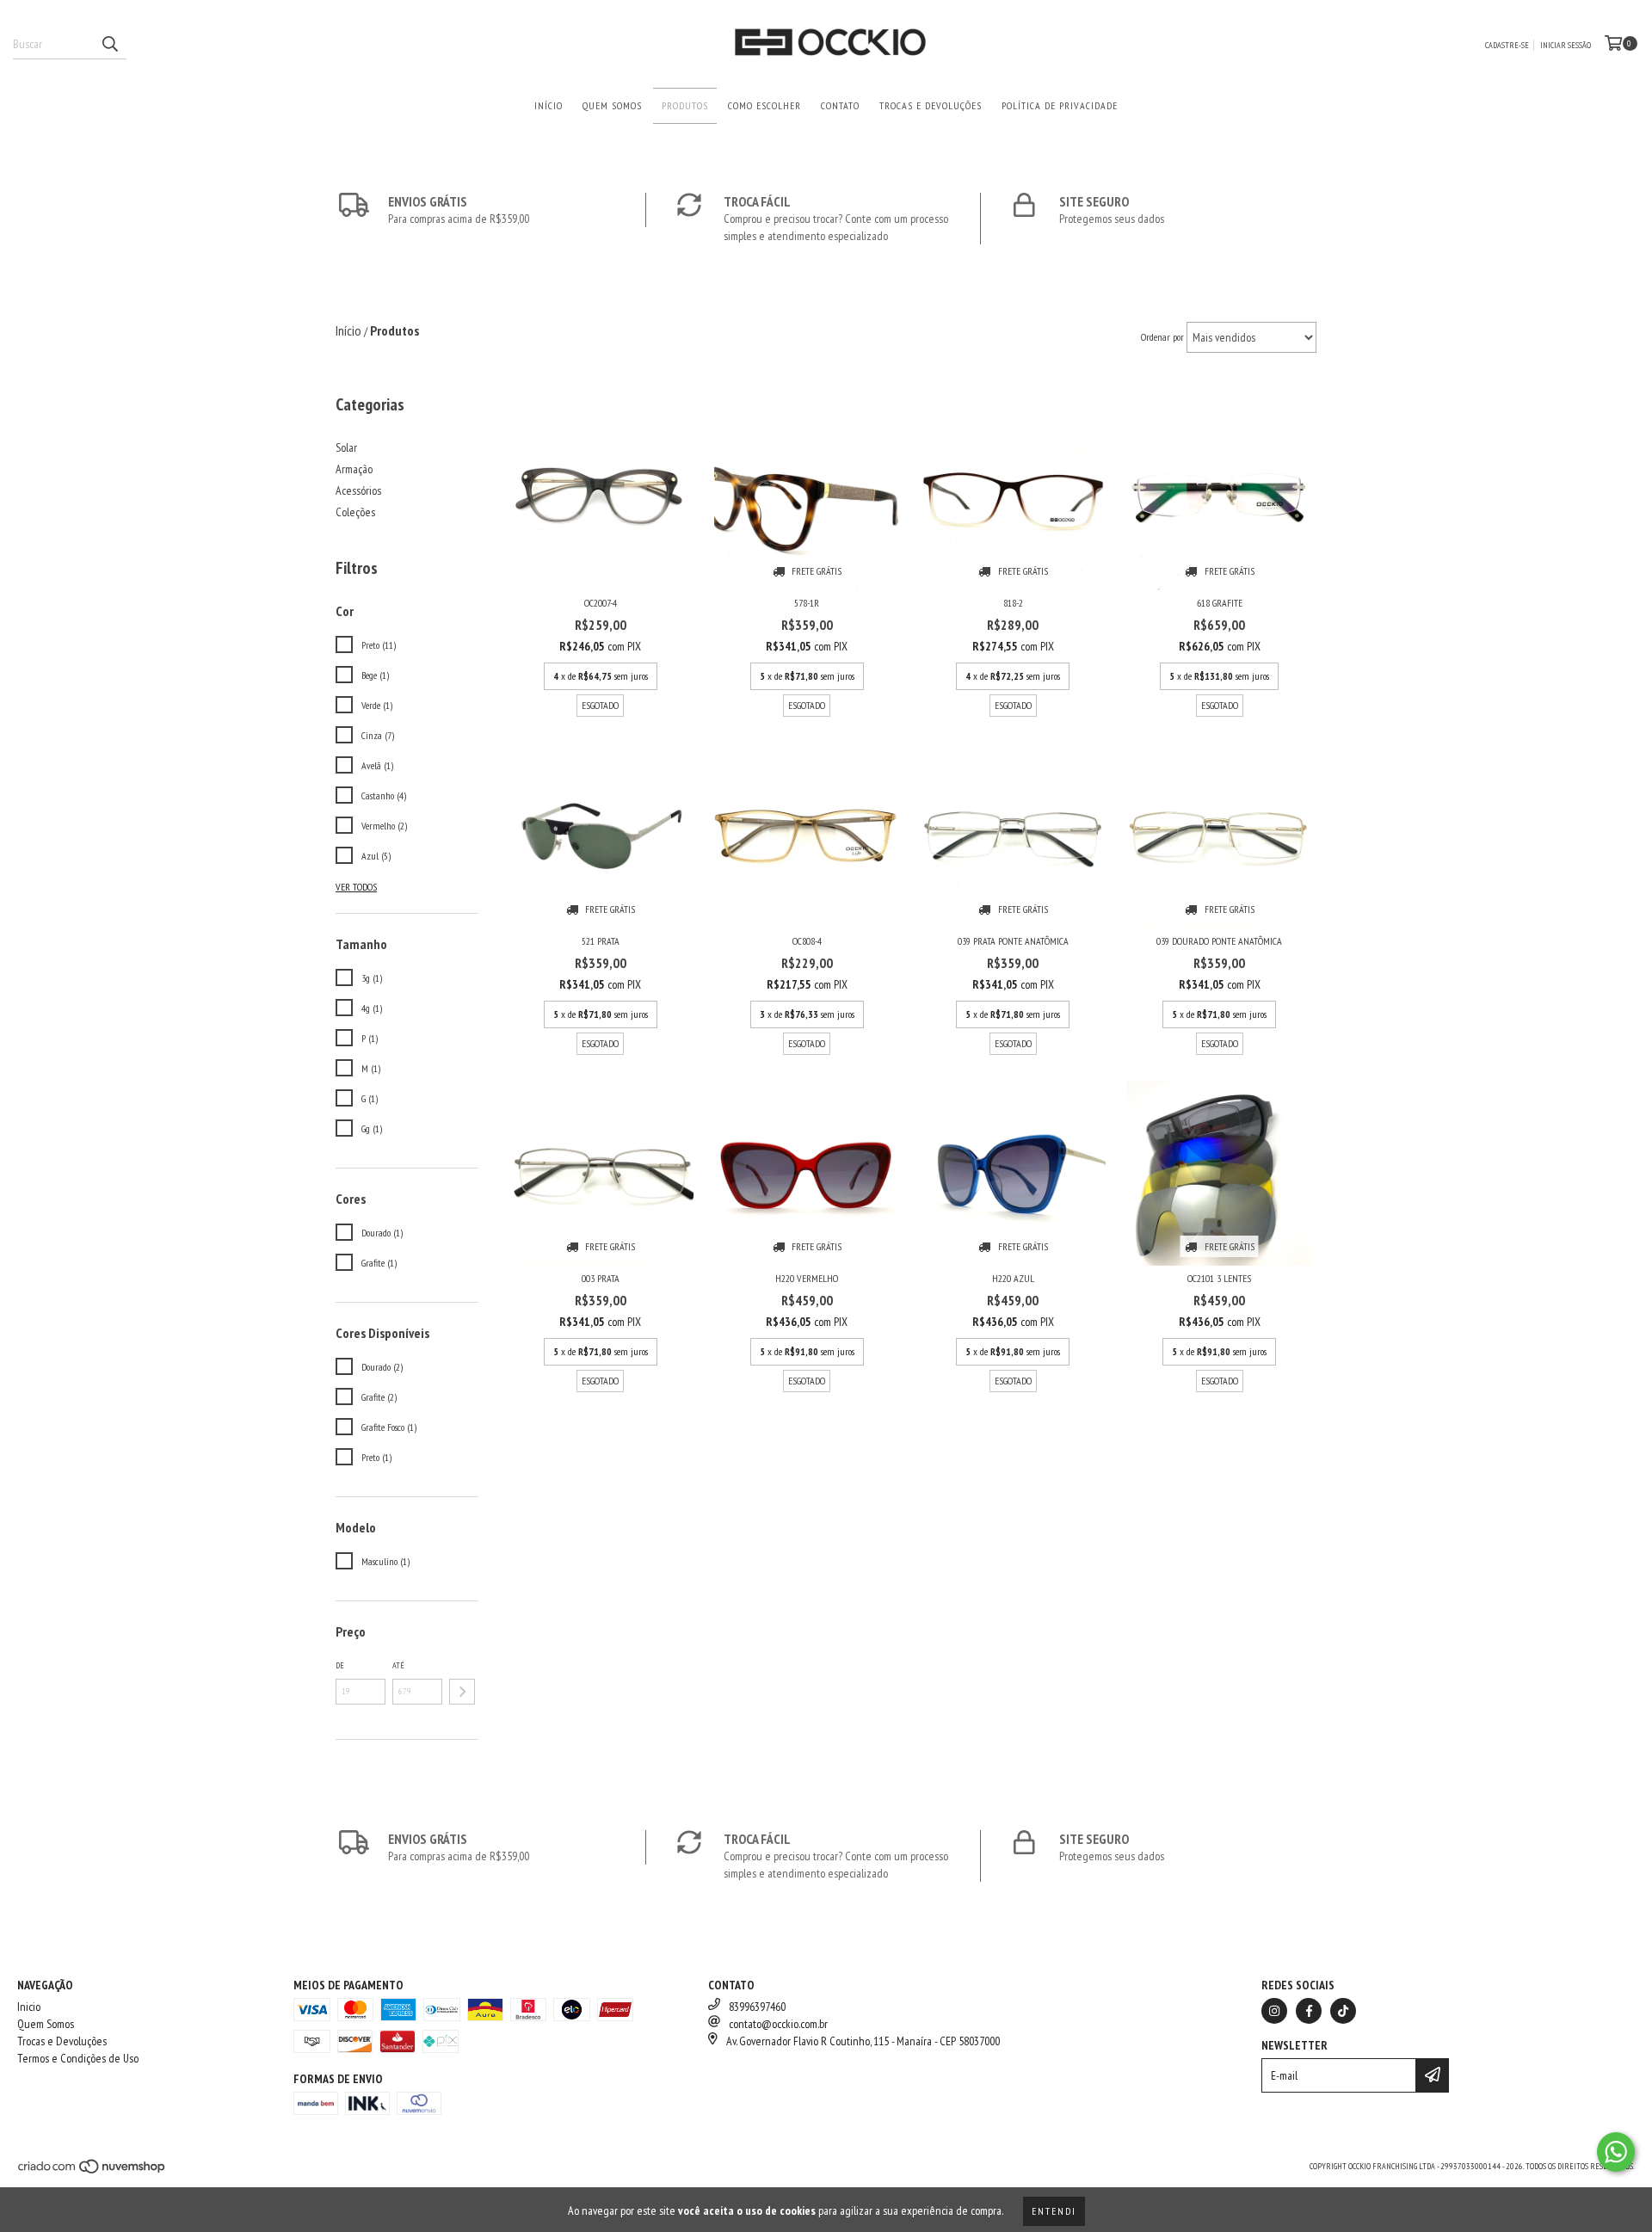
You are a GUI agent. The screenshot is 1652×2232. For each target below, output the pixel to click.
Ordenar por (1162, 337)
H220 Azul (1013, 1278)
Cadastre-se (1507, 45)
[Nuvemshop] (92, 2171)
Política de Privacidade (1060, 105)
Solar (346, 447)
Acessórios (358, 490)
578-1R (807, 603)
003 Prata (601, 1278)
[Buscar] (109, 44)
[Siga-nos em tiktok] (1343, 2011)
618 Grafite (1220, 603)
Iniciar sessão (1566, 45)
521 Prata (601, 941)
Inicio (29, 2007)
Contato (840, 105)
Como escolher (764, 105)
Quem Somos (612, 105)
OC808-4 (807, 941)
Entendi (1054, 2211)
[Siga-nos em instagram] (1274, 2011)
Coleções (355, 512)
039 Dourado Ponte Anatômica (1219, 941)
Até (398, 1665)
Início (549, 105)
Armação (354, 469)
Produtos (685, 105)
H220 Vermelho (807, 1278)
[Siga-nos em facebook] (1309, 2011)
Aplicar (462, 1692)
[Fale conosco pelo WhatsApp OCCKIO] (1616, 2152)
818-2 (1013, 603)
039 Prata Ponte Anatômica (1013, 941)
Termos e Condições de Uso (78, 2058)
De (340, 1665)
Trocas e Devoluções (931, 105)
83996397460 (757, 2007)
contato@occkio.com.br (778, 2024)
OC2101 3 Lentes (1219, 1278)
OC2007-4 (601, 603)
